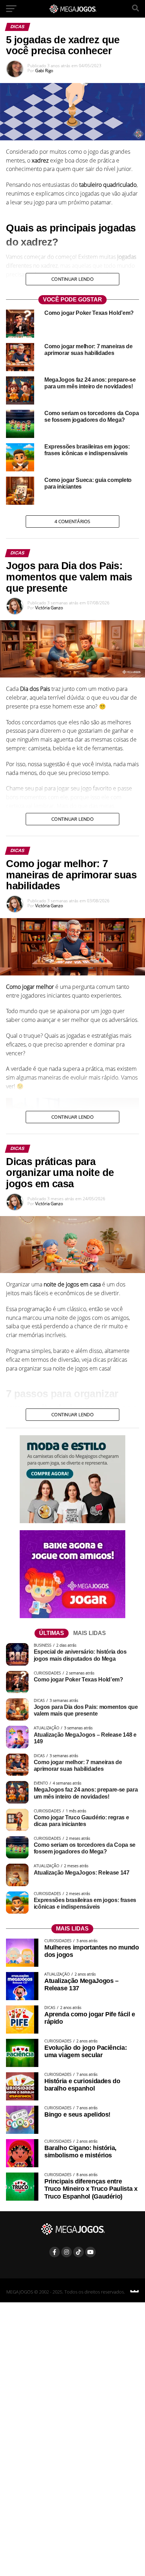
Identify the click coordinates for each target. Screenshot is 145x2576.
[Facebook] (55, 2252)
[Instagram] (67, 2252)
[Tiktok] (78, 2252)
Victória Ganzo (49, 608)
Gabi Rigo (44, 71)
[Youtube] (90, 2252)
